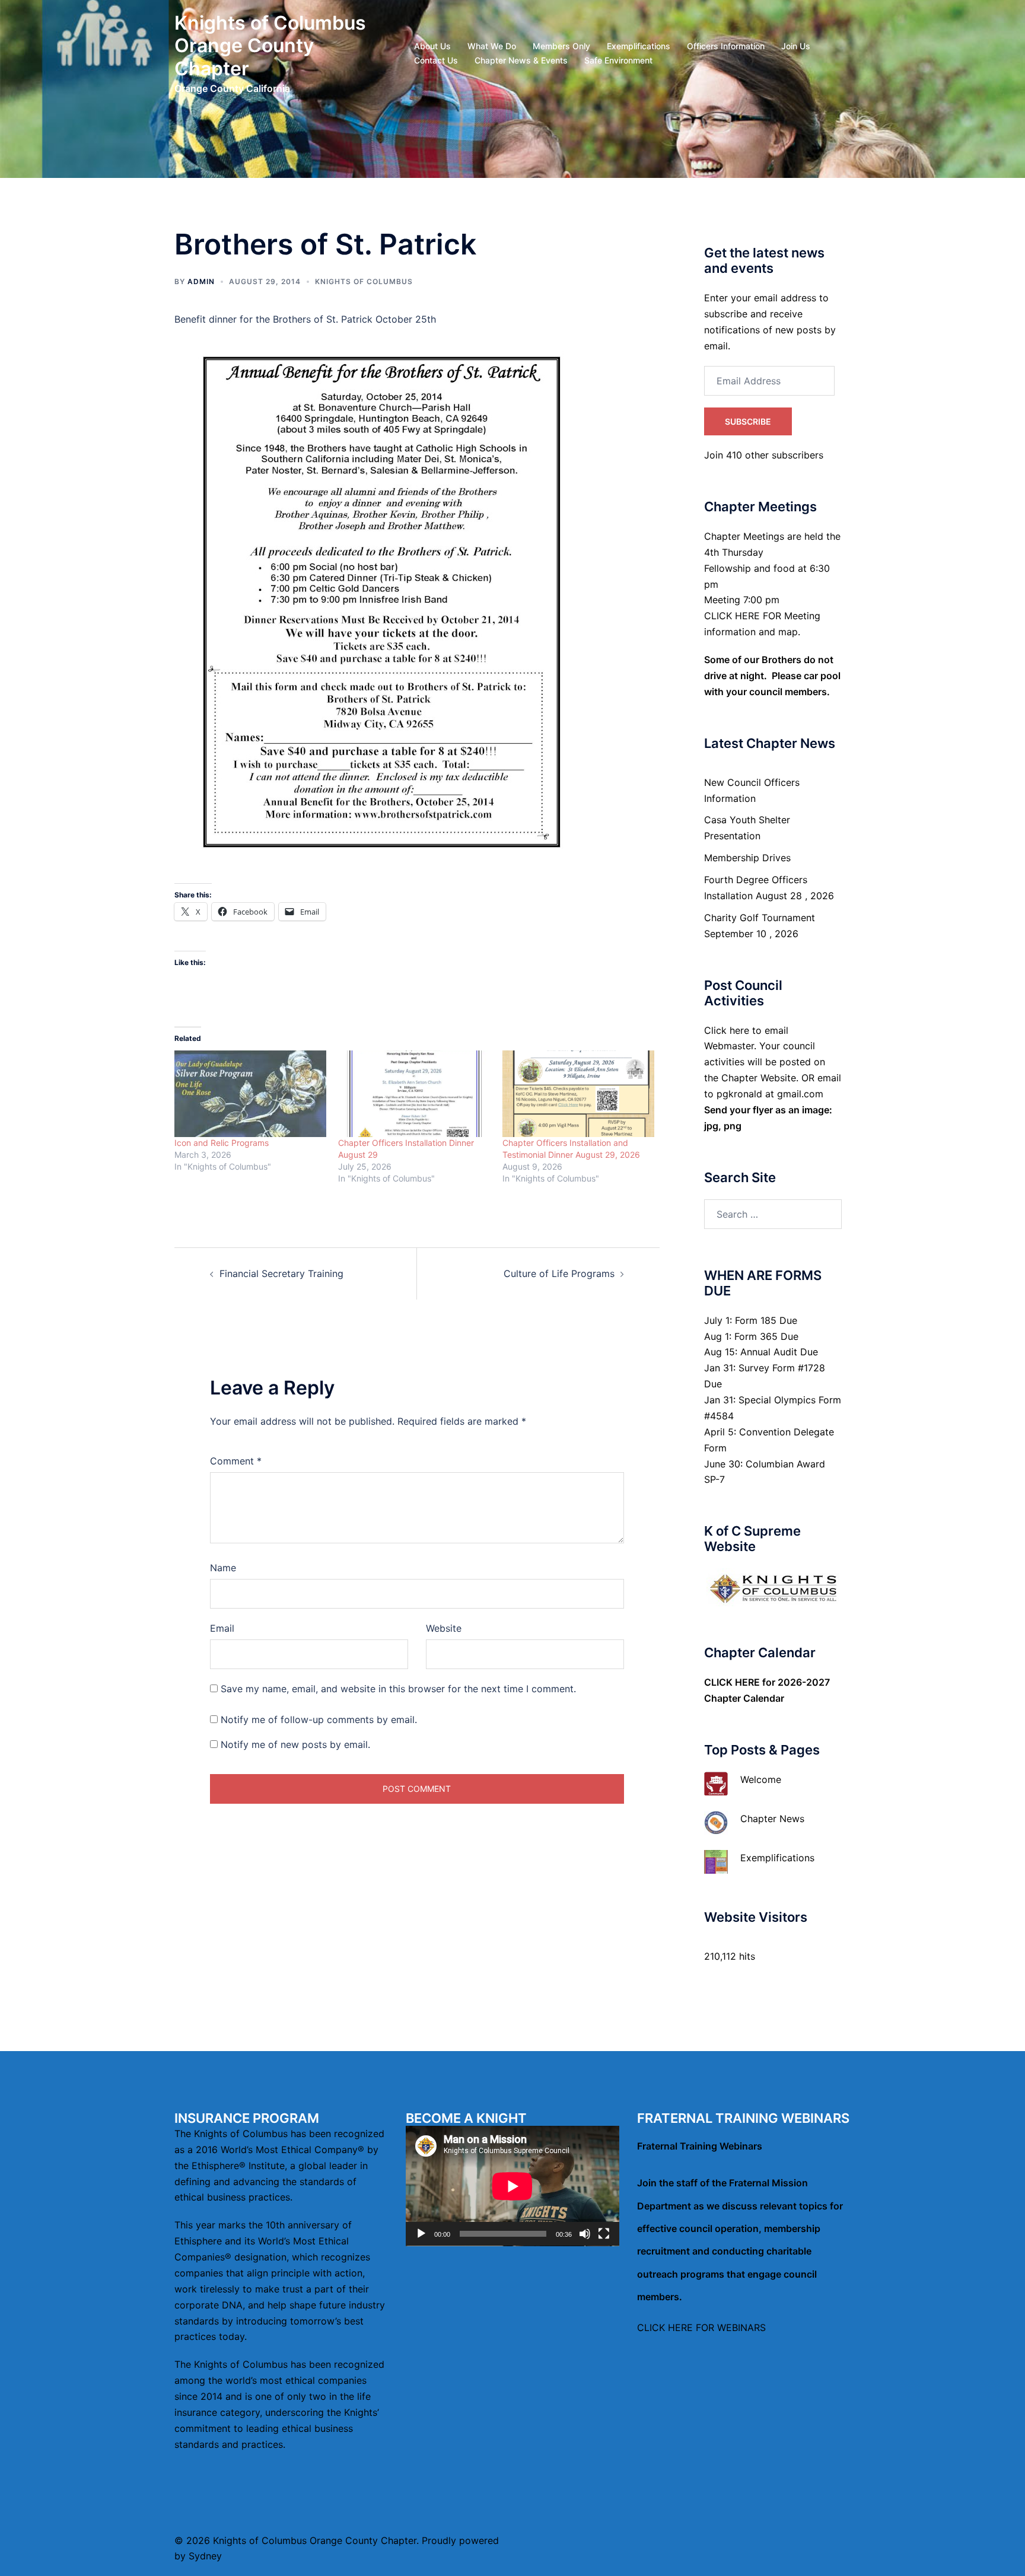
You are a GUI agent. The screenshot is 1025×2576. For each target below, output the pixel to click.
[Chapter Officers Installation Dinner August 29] (414, 1094)
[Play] (421, 2234)
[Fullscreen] (604, 2234)
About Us (432, 46)
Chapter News (772, 1819)
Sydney (205, 2556)
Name (223, 1568)
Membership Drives (747, 858)
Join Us (796, 46)
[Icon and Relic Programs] (250, 1094)
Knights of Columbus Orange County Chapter (270, 46)
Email (222, 1628)
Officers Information (726, 46)
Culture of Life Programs (559, 1273)
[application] (512, 2186)
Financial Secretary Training (281, 1273)
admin (201, 281)
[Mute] (585, 2234)
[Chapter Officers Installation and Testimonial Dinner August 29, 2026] (578, 1094)
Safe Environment (618, 60)
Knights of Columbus (364, 281)
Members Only (561, 46)
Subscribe (748, 421)
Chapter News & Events (521, 60)
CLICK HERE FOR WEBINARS (701, 2327)
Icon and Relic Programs (222, 1143)
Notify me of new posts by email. (295, 1744)
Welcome (761, 1779)
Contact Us (436, 60)
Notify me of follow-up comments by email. (319, 1720)
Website (444, 1628)
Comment (236, 1461)
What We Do (492, 46)
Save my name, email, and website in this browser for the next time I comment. (398, 1689)
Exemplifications (639, 46)
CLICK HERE (732, 1682)
